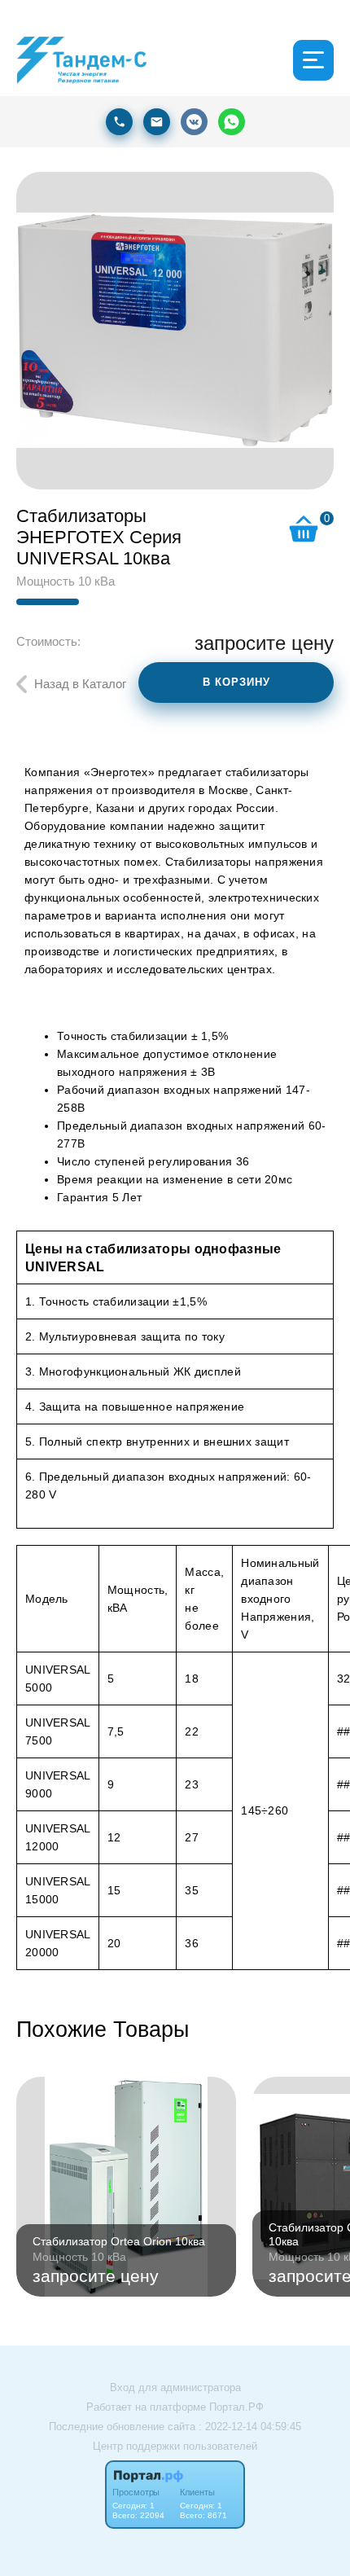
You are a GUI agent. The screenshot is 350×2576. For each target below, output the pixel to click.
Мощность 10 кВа (66, 581)
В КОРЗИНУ (236, 682)
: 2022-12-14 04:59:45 (250, 2427)
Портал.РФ (236, 2407)
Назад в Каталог (80, 684)
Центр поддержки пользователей (175, 2446)
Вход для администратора (175, 2387)
